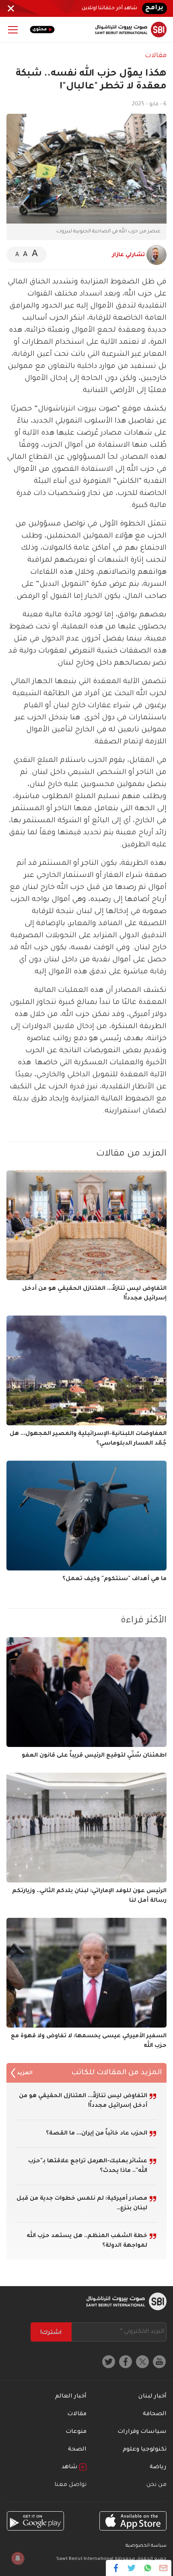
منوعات (76, 2432)
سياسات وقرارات (142, 2432)
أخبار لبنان (152, 2397)
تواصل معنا (70, 2485)
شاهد (70, 2467)
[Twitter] (132, 2568)
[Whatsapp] (147, 2568)
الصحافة (155, 2414)
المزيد (24, 2074)
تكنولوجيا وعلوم (145, 2450)
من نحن (157, 2485)
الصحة (77, 2450)
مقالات (156, 56)
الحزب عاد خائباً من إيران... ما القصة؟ (97, 2134)
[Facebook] (116, 2568)
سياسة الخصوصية (146, 2546)
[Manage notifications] (18, 2558)
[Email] (163, 2568)
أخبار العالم (71, 2397)
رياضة (158, 2467)
